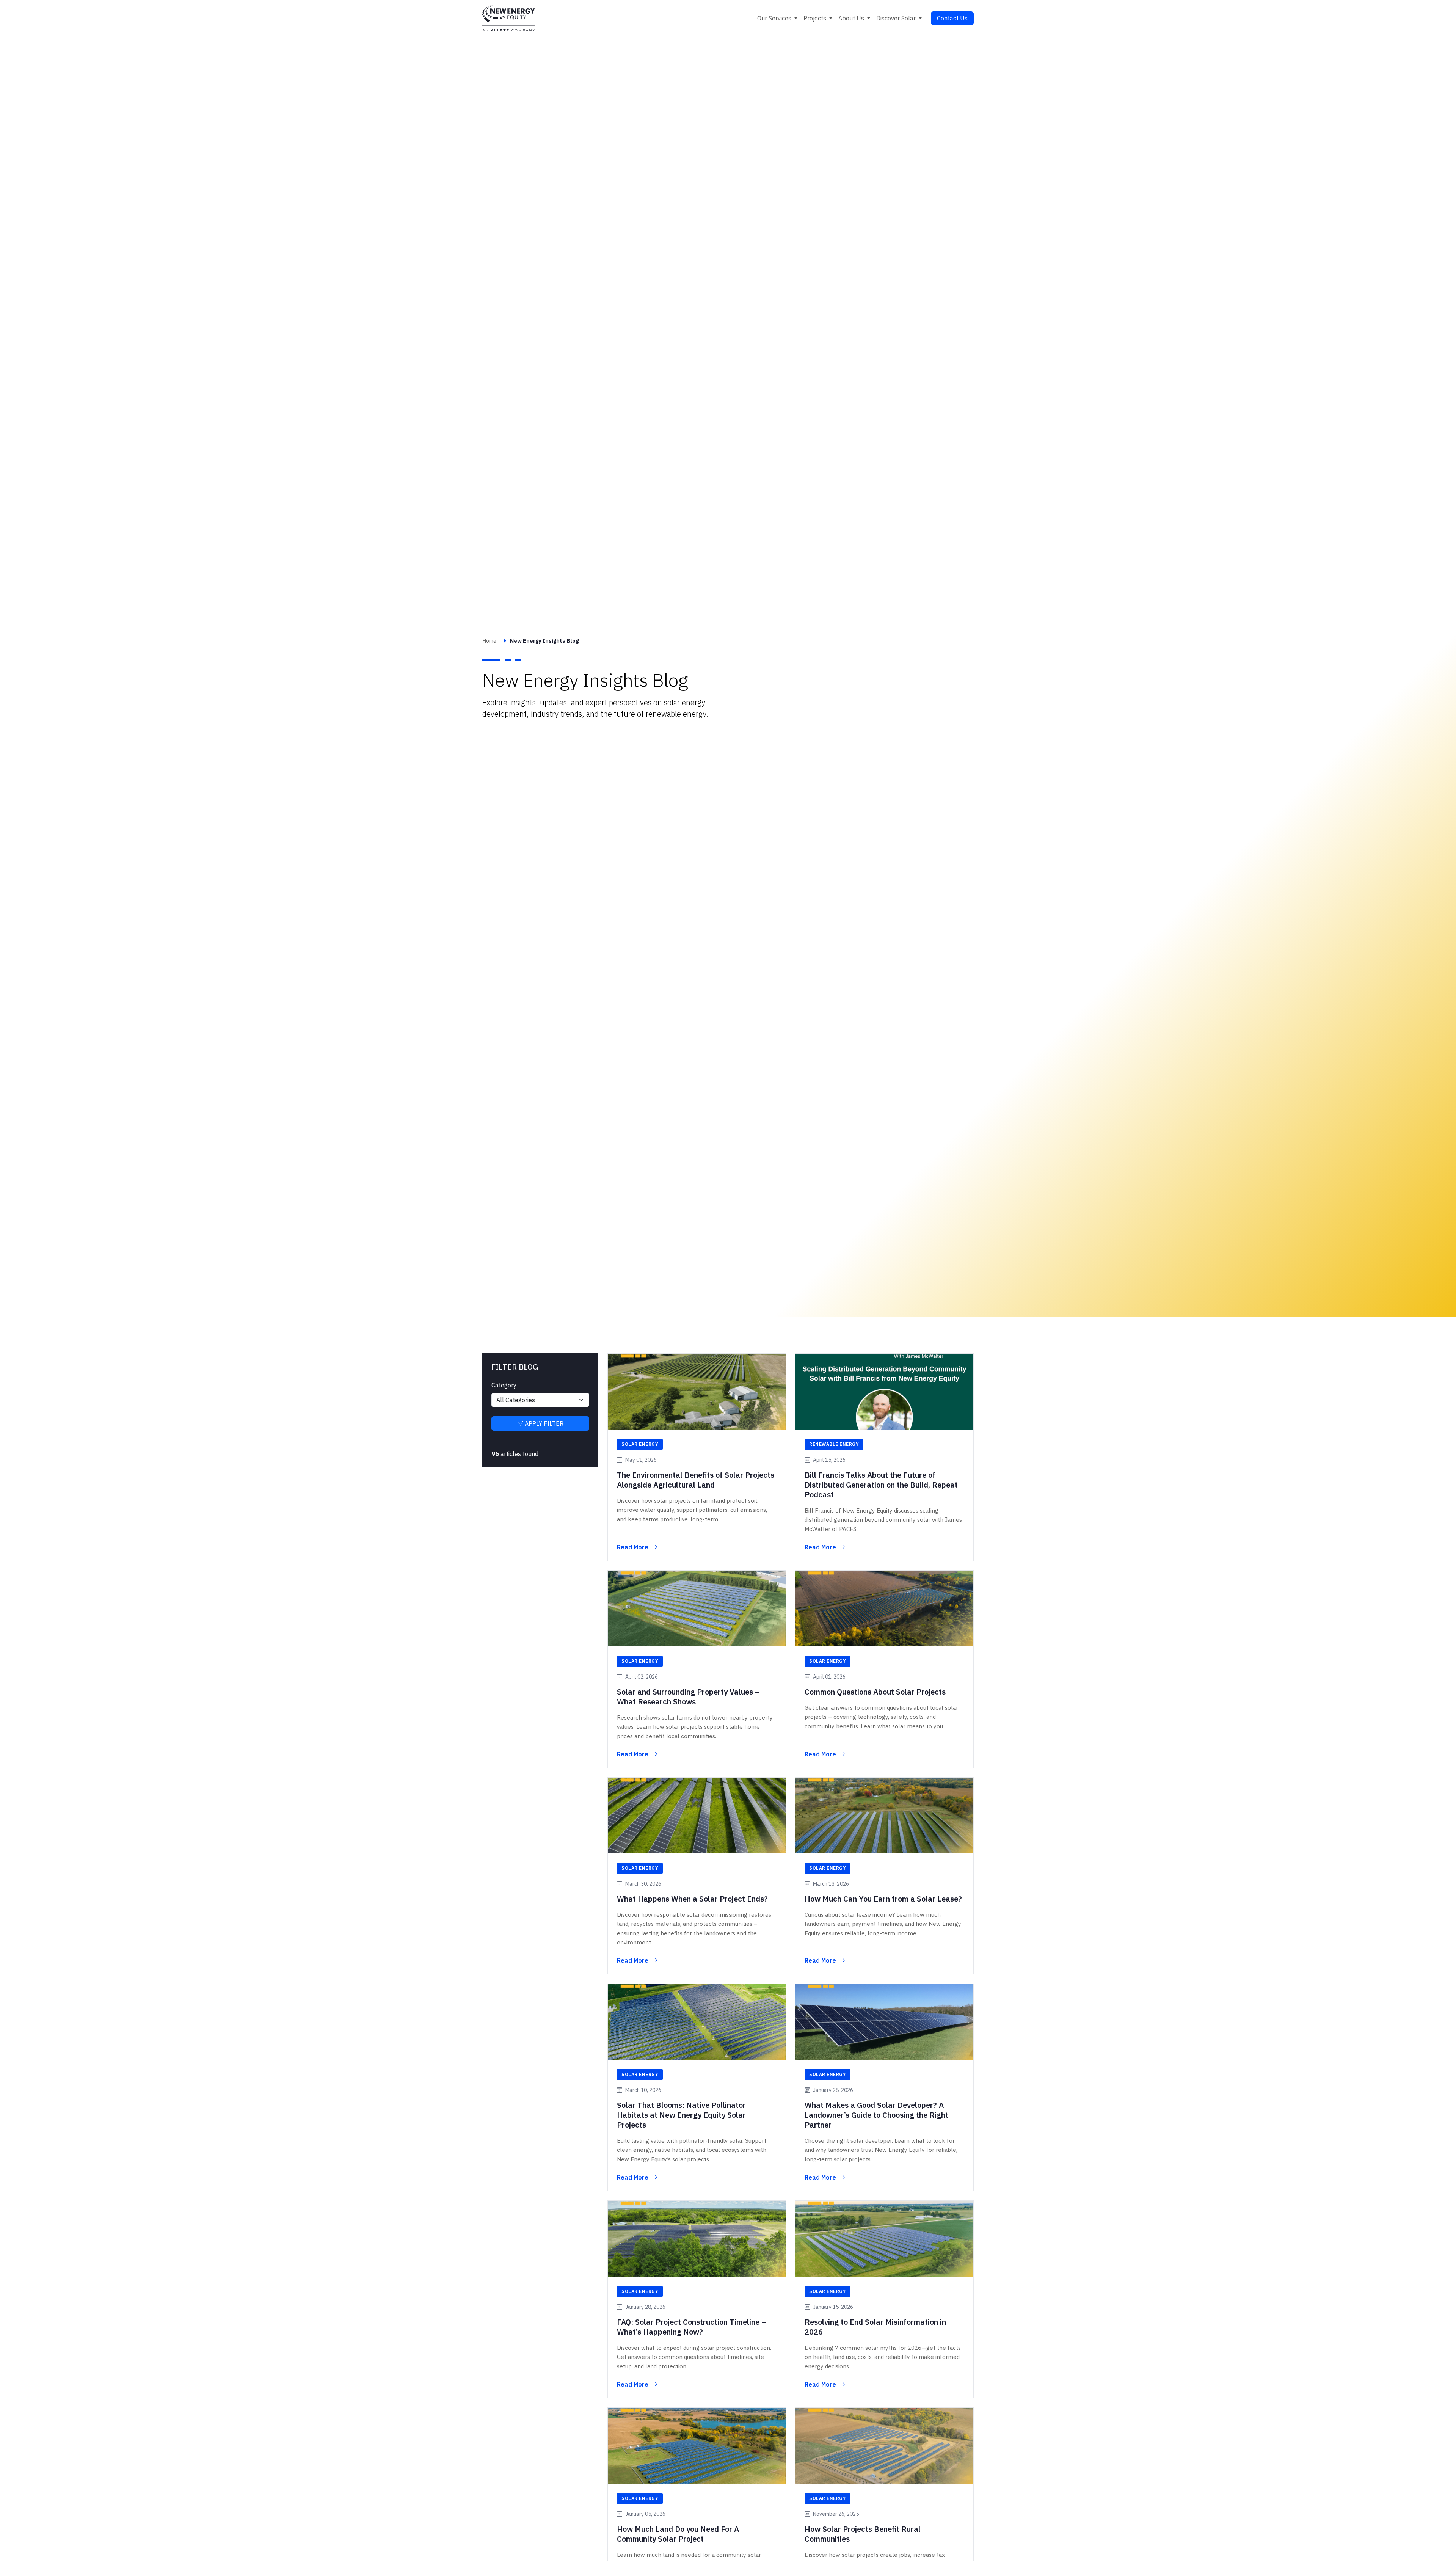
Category (504, 1385)
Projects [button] (816, 18)
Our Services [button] (775, 18)
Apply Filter (543, 1423)
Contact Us (952, 18)
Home (489, 641)
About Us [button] (852, 18)
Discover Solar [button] (897, 18)
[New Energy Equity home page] (509, 18)
